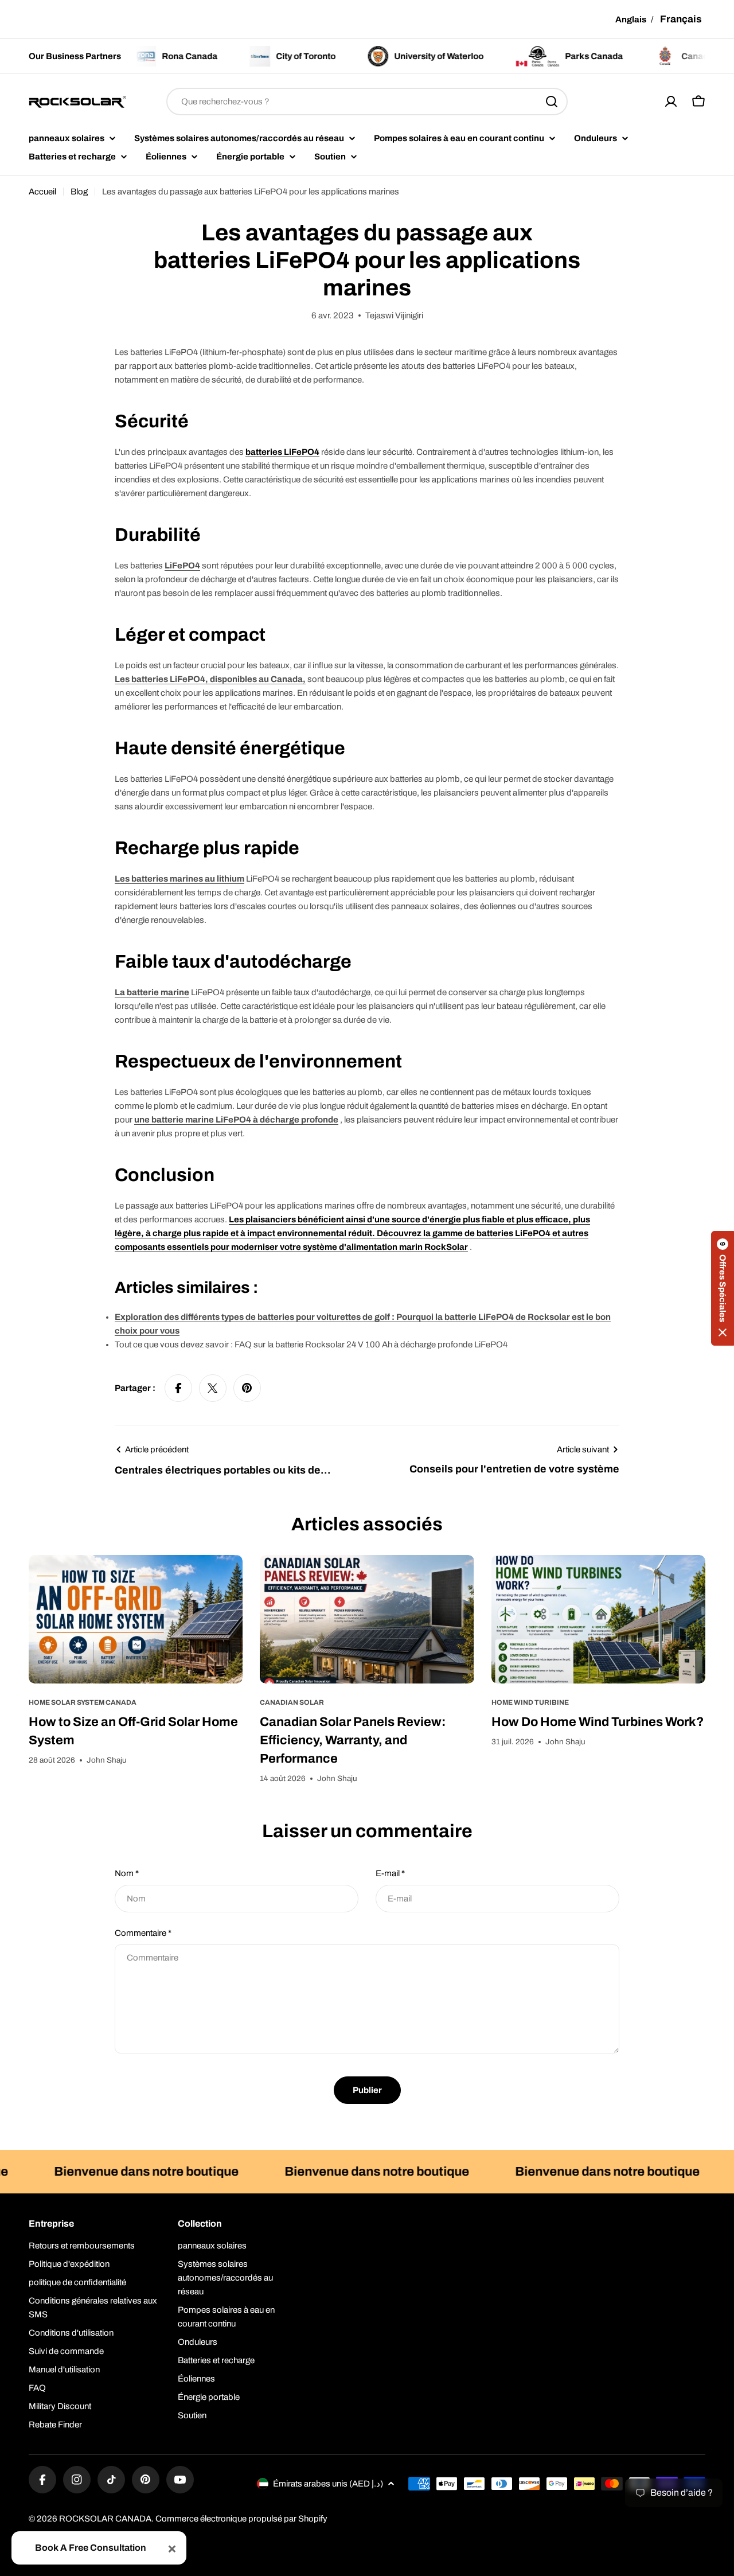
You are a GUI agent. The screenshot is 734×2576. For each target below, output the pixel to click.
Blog (79, 192)
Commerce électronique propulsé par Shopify (241, 2519)
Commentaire (143, 1933)
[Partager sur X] (213, 1388)
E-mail (390, 1873)
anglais (631, 20)
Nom (127, 1873)
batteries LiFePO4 (282, 452)
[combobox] (367, 102)
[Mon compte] (671, 102)
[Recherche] (552, 102)
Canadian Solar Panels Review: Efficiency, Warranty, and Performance (353, 1740)
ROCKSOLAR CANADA (105, 2519)
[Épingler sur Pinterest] (247, 1388)
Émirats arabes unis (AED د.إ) (328, 2484)
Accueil (42, 192)
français (681, 19)
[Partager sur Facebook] (178, 1388)
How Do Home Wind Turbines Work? (598, 1722)
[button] (723, 1288)
